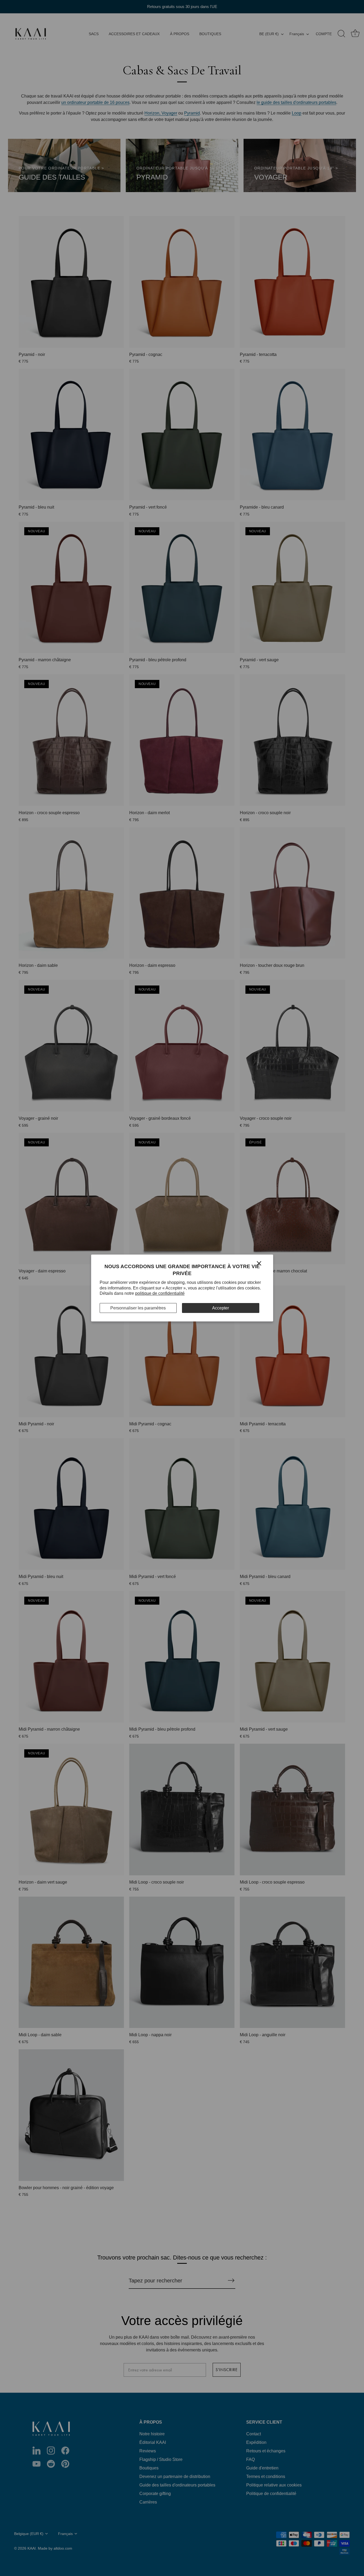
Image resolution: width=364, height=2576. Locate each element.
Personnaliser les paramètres (138, 1308)
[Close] (259, 1263)
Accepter (221, 1308)
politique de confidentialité (160, 1293)
